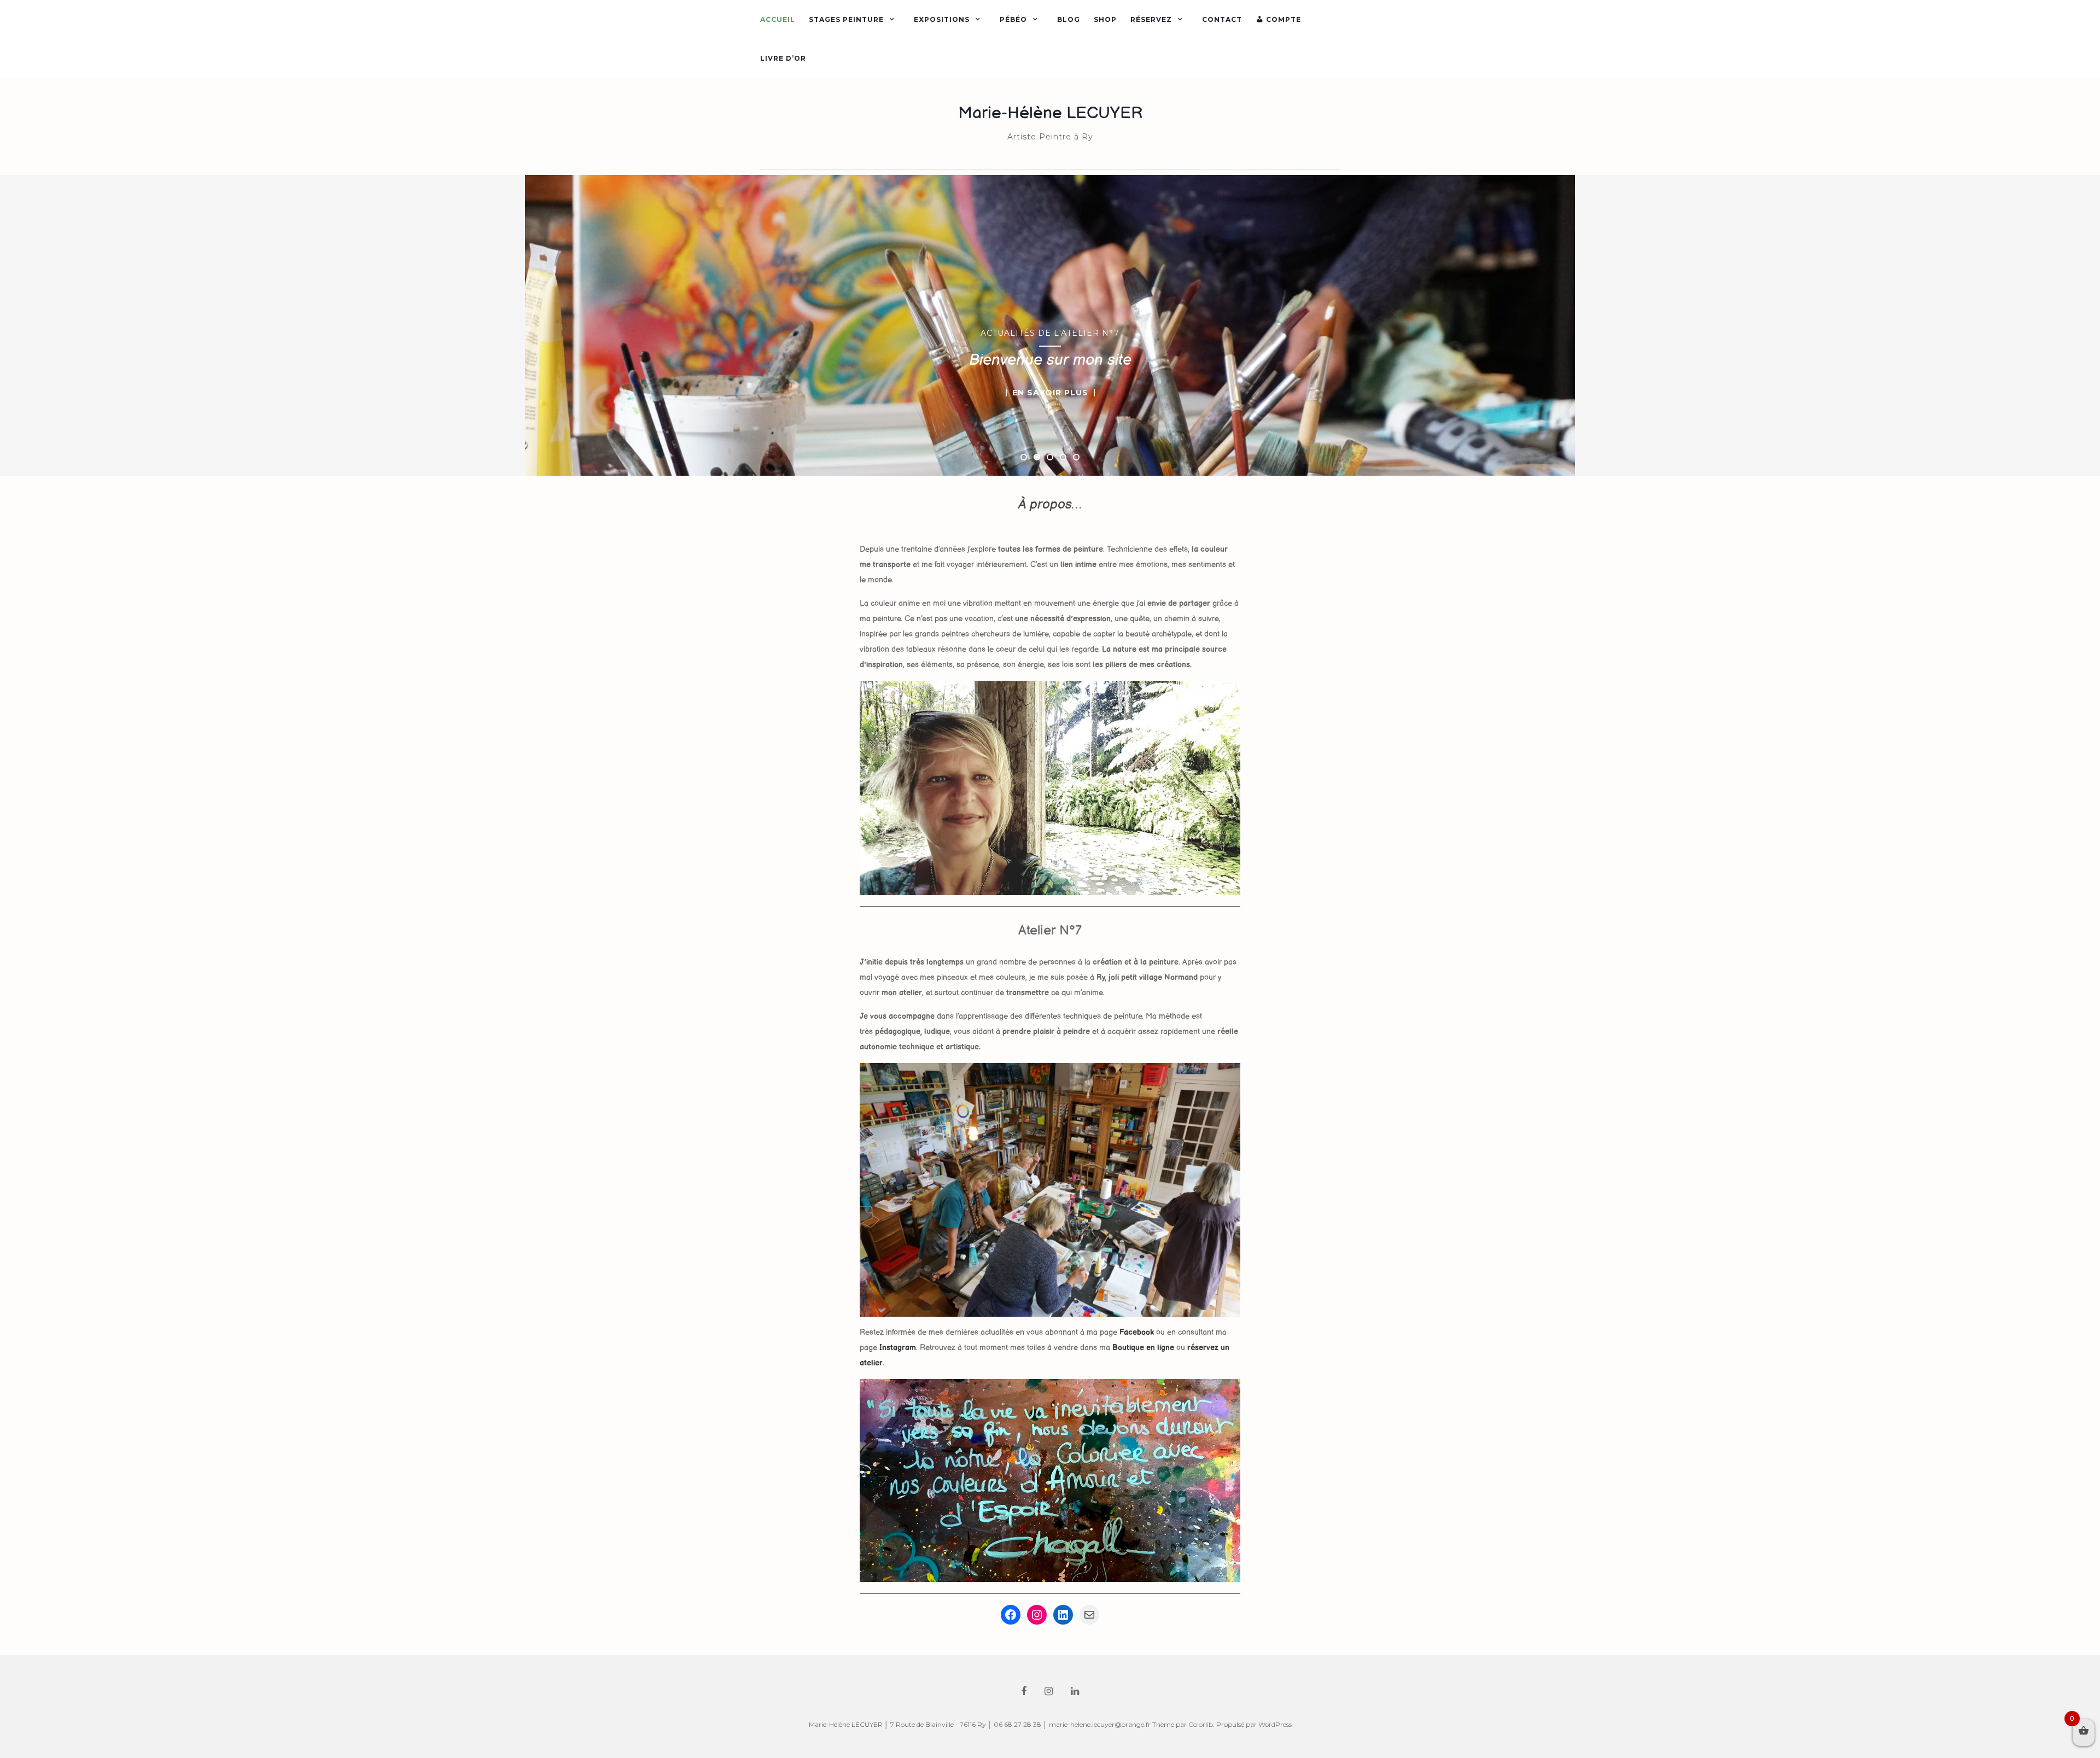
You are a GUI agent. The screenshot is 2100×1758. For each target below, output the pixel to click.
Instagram (898, 1348)
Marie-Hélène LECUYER (1050, 113)
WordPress (1275, 1724)
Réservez (1151, 19)
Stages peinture (846, 19)
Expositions (942, 19)
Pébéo (1013, 19)
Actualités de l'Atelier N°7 (1050, 333)
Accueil (778, 19)
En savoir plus (1050, 393)
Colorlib (1201, 1724)
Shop (1105, 19)
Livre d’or (783, 58)
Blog (1069, 19)
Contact (1222, 19)
